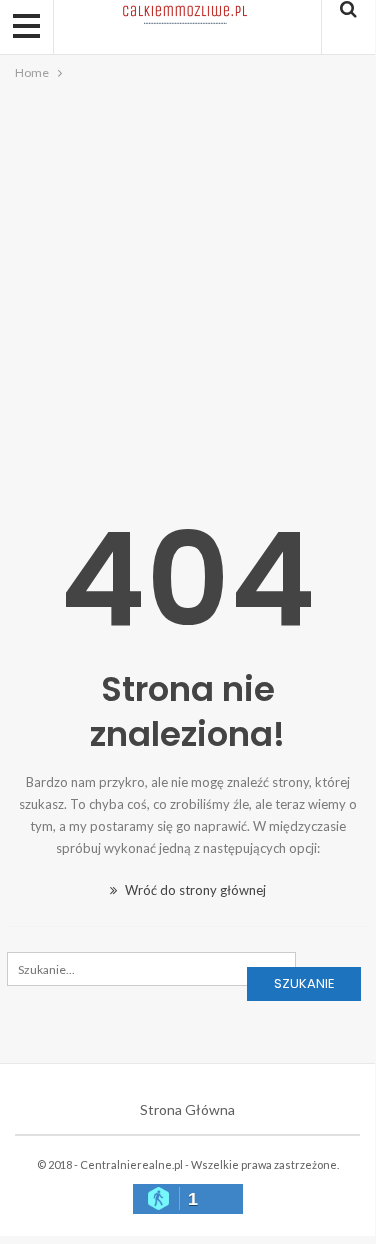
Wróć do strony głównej (194, 890)
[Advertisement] (187, 281)
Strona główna (187, 1109)
